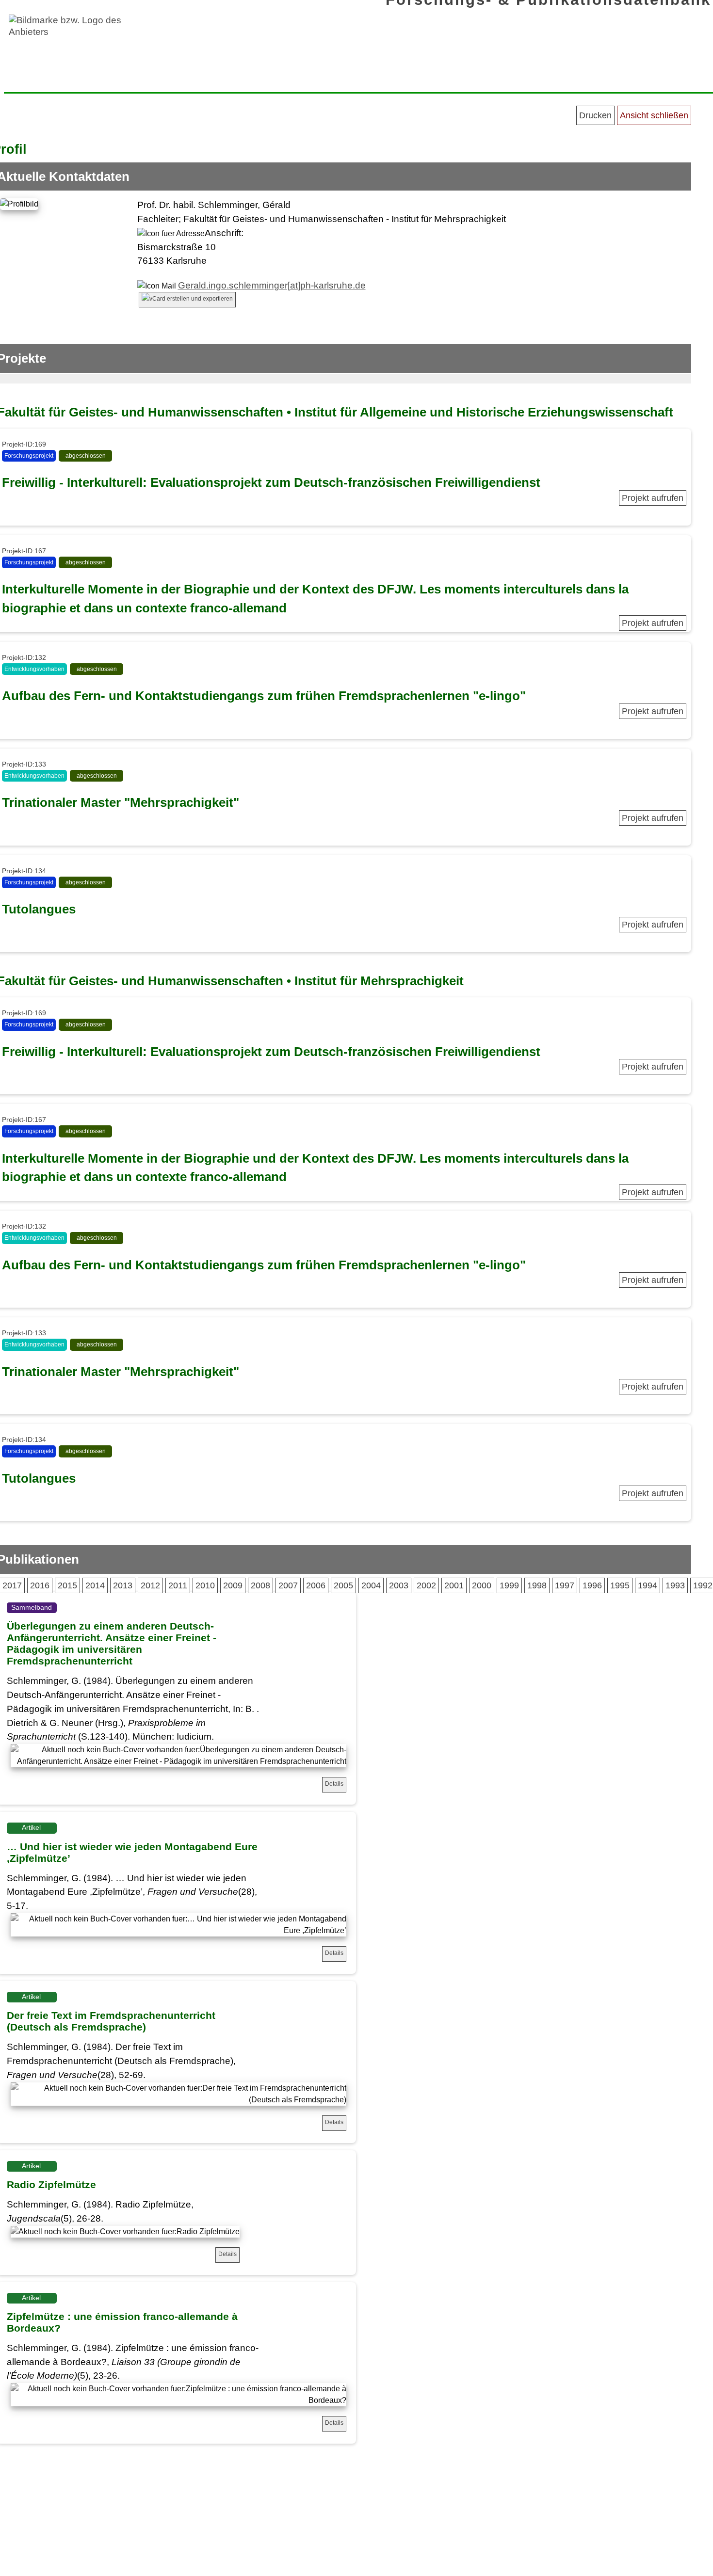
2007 (288, 1585)
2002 (426, 1585)
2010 (205, 1585)
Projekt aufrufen (653, 498)
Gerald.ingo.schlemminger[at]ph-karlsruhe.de (272, 285)
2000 (482, 1585)
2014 (95, 1585)
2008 (260, 1585)
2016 (40, 1585)
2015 (67, 1585)
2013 (123, 1585)
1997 (565, 1585)
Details (334, 1784)
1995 (620, 1585)
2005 (343, 1585)
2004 (371, 1585)
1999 (509, 1585)
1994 (648, 1585)
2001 (454, 1585)
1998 (537, 1585)
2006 (316, 1585)
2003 (399, 1585)
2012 (150, 1585)
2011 (178, 1585)
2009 (233, 1585)
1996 (592, 1585)
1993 (675, 1585)
